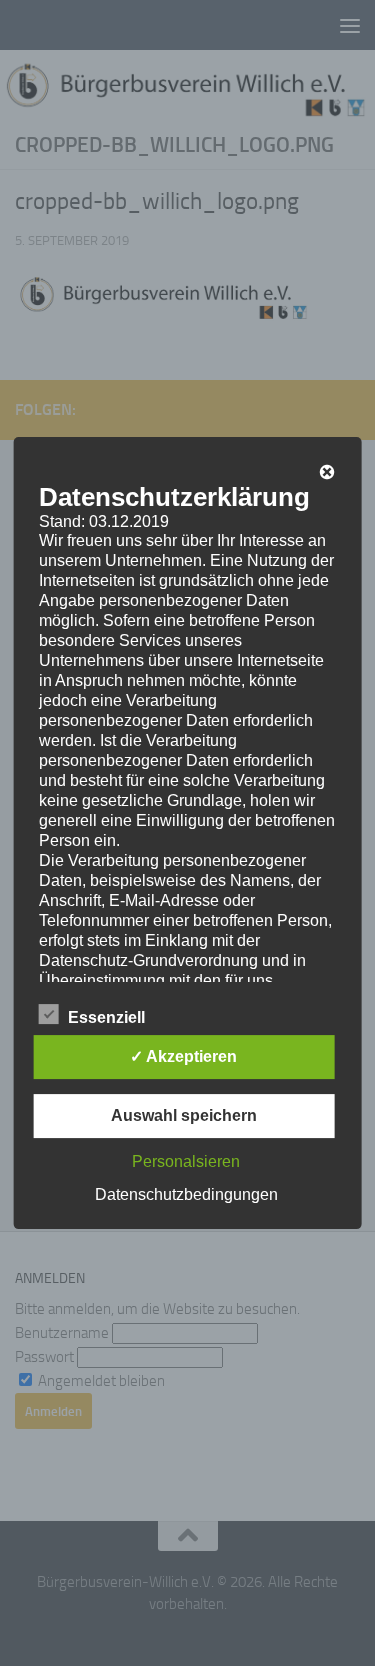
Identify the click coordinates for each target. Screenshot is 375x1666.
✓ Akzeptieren (183, 1056)
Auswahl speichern (184, 1115)
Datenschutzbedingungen (186, 1194)
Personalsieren (186, 1161)
